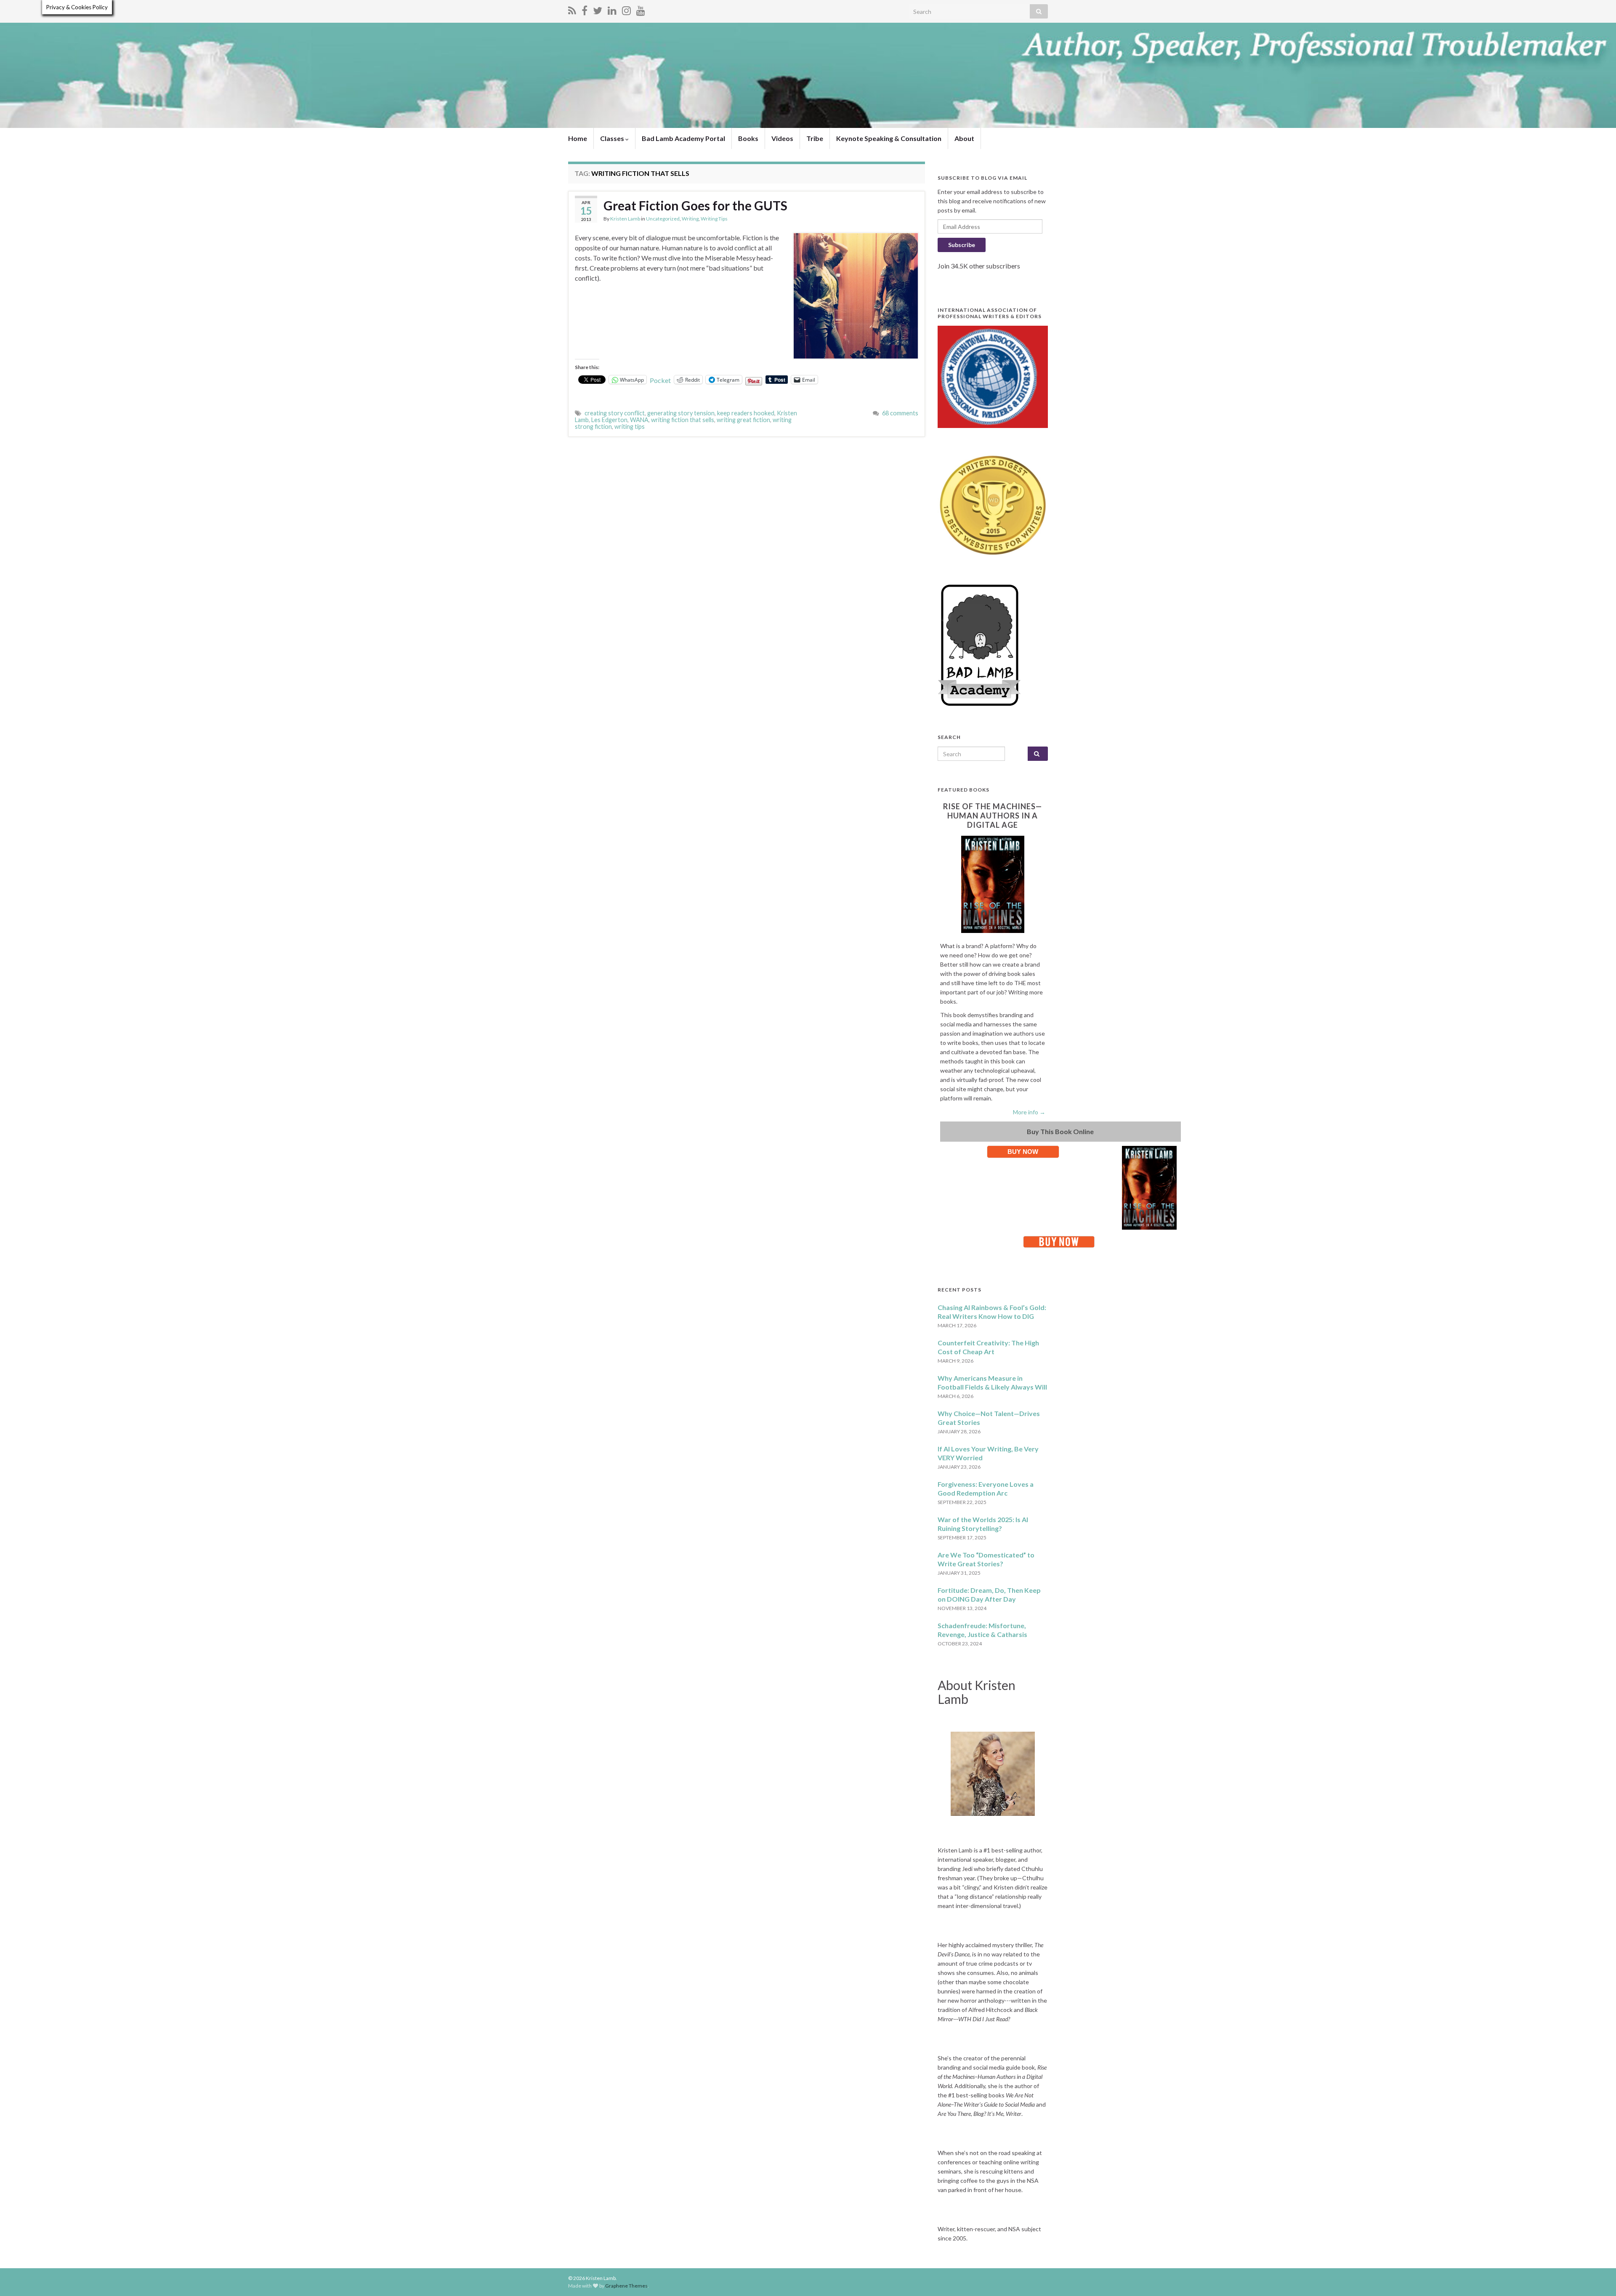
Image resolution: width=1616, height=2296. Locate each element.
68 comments (900, 413)
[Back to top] (1597, 2277)
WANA (639, 420)
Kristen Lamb (625, 219)
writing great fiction (743, 420)
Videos (782, 138)
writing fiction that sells (683, 420)
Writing (690, 219)
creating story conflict (615, 413)
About (964, 138)
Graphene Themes (626, 2286)
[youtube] (641, 9)
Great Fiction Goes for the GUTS (695, 205)
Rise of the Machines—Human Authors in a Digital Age (993, 816)
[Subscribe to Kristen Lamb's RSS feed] (572, 9)
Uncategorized (663, 219)
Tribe (815, 138)
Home (578, 138)
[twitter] (598, 9)
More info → (1029, 1112)
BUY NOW (1023, 1152)
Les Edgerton (609, 420)
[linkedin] (612, 9)
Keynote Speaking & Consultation (889, 138)
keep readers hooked (746, 413)
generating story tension (681, 413)
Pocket (660, 380)
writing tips (630, 427)
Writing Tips (714, 219)
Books (748, 138)
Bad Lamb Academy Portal (683, 138)
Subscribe (962, 245)
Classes (613, 138)
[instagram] (626, 9)
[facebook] (585, 9)
